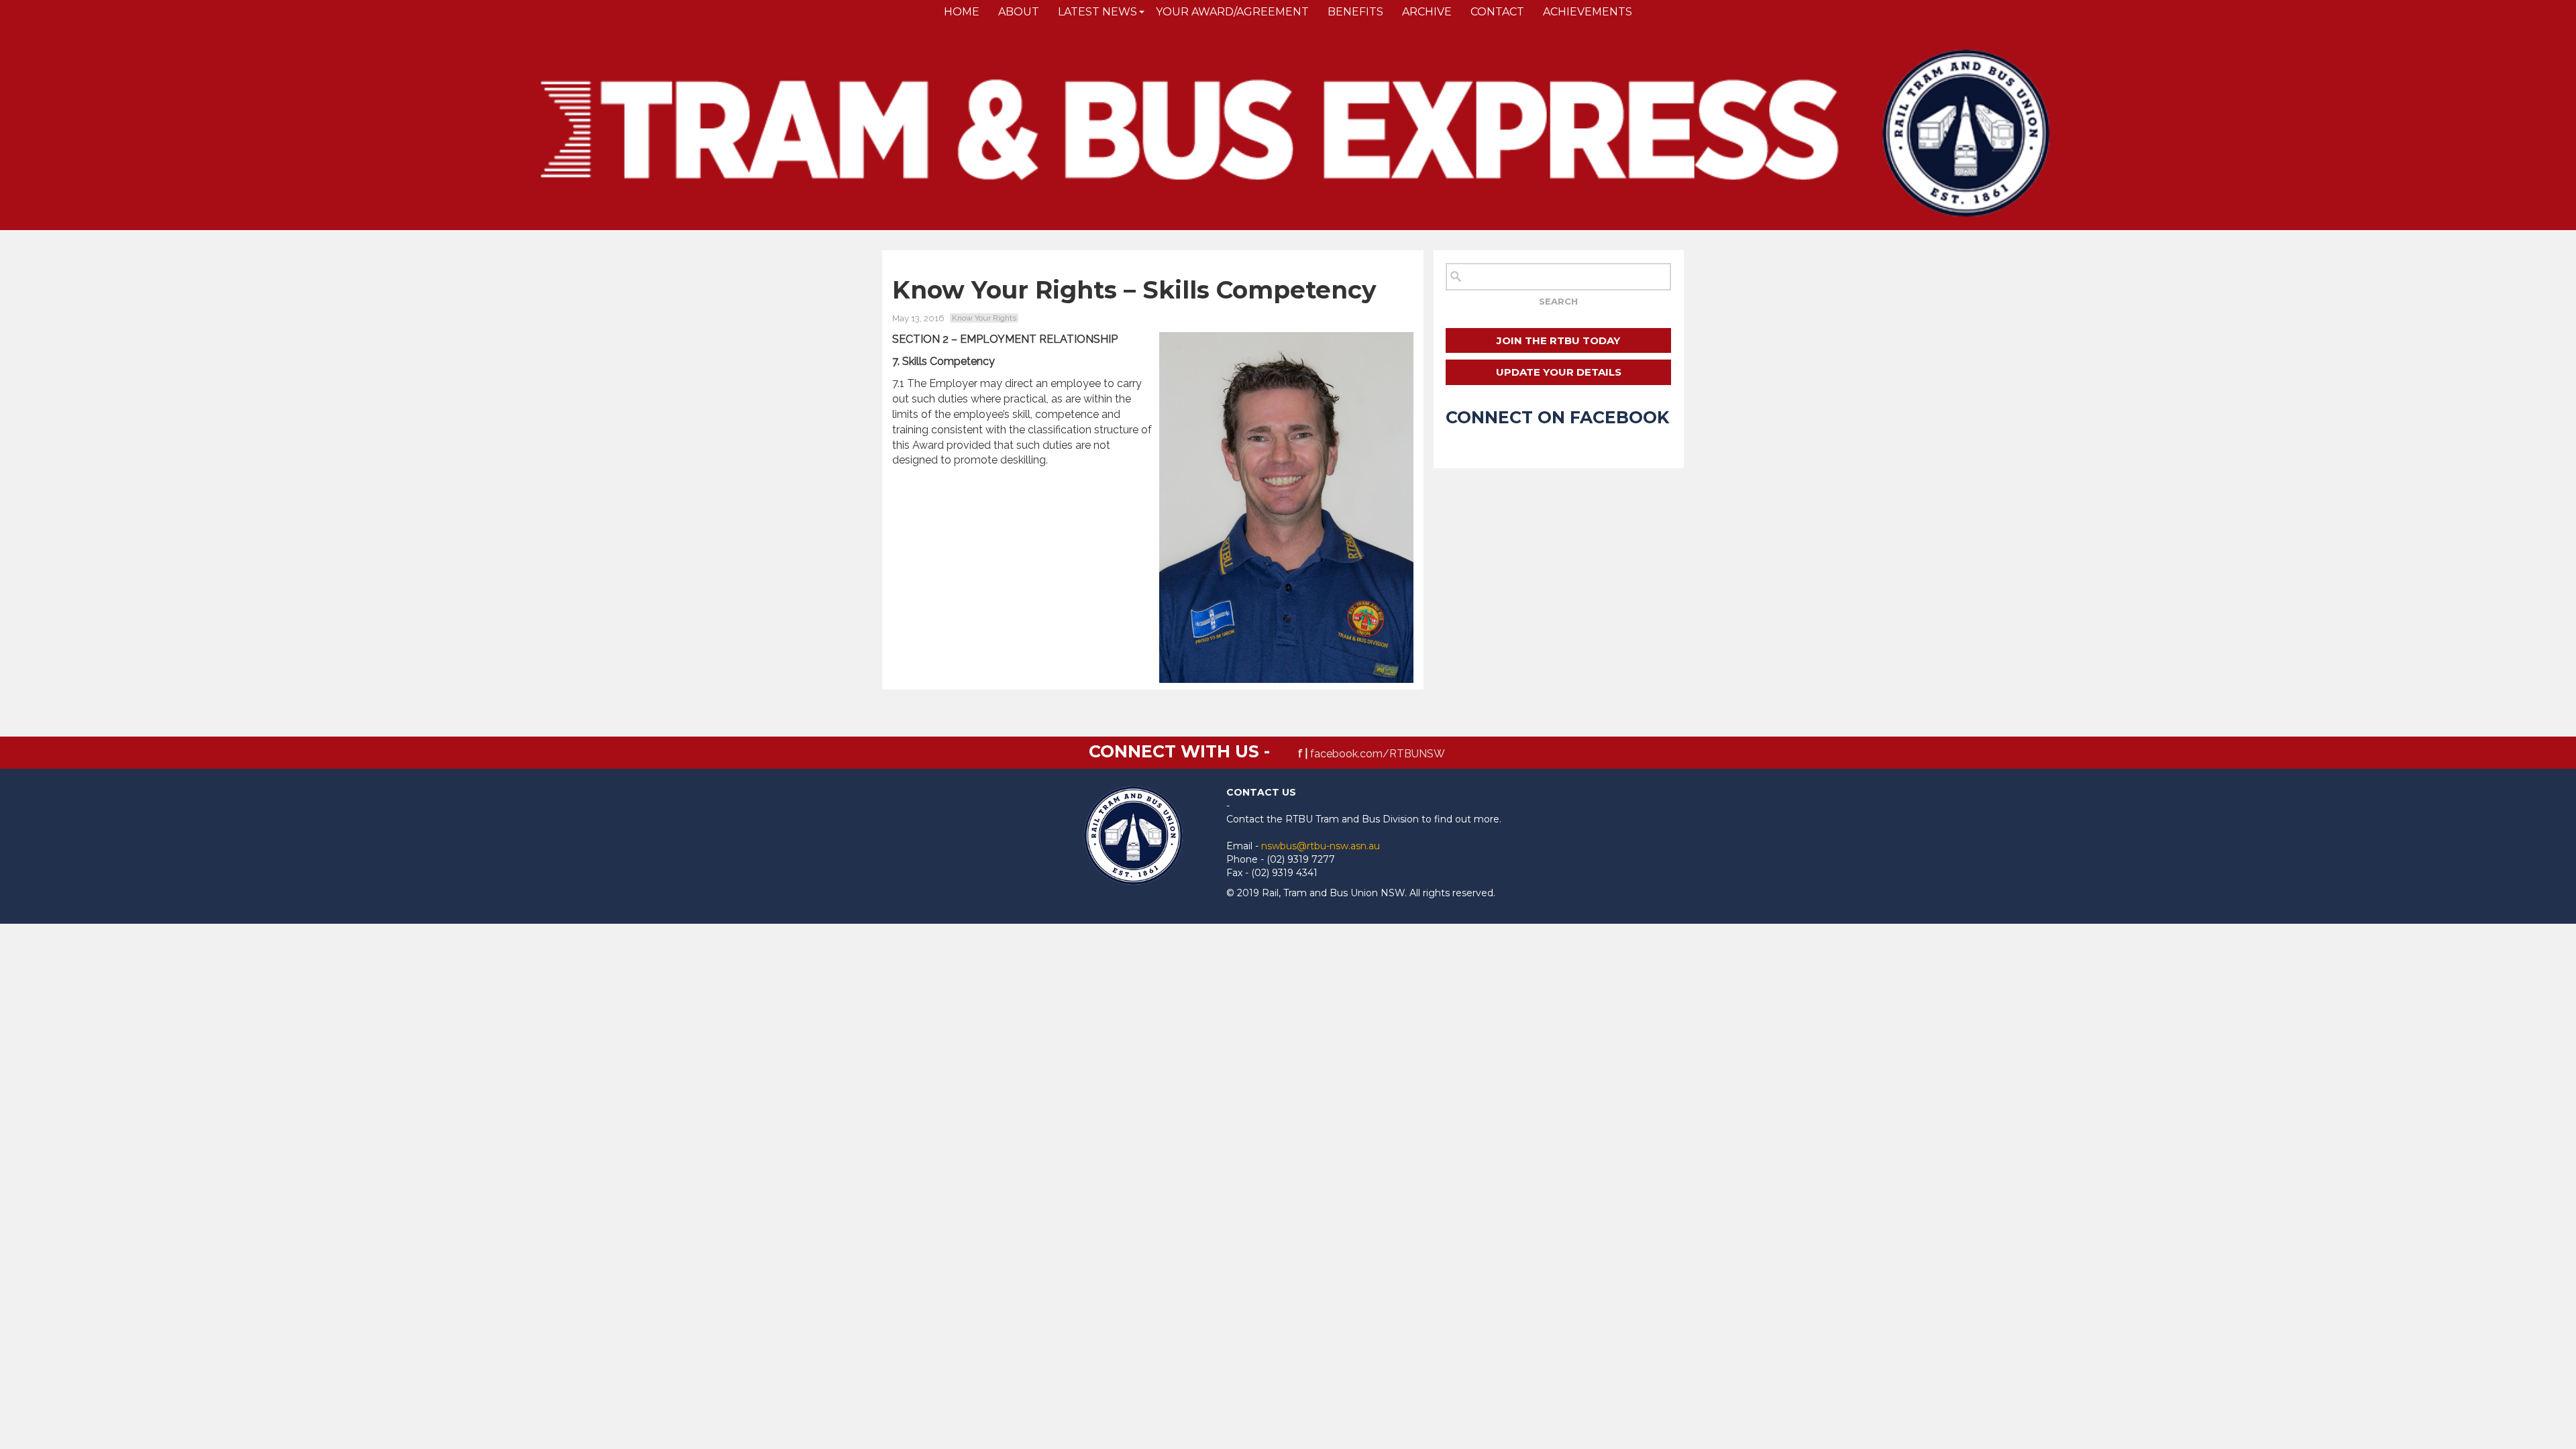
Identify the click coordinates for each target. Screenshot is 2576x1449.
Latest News (1097, 12)
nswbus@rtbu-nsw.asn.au (1321, 846)
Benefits (1355, 12)
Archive (1427, 12)
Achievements (1588, 12)
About (1019, 12)
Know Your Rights (984, 318)
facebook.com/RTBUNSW (1378, 754)
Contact (1497, 12)
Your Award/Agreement (1232, 12)
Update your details (1559, 372)
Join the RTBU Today (1558, 340)
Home (962, 12)
